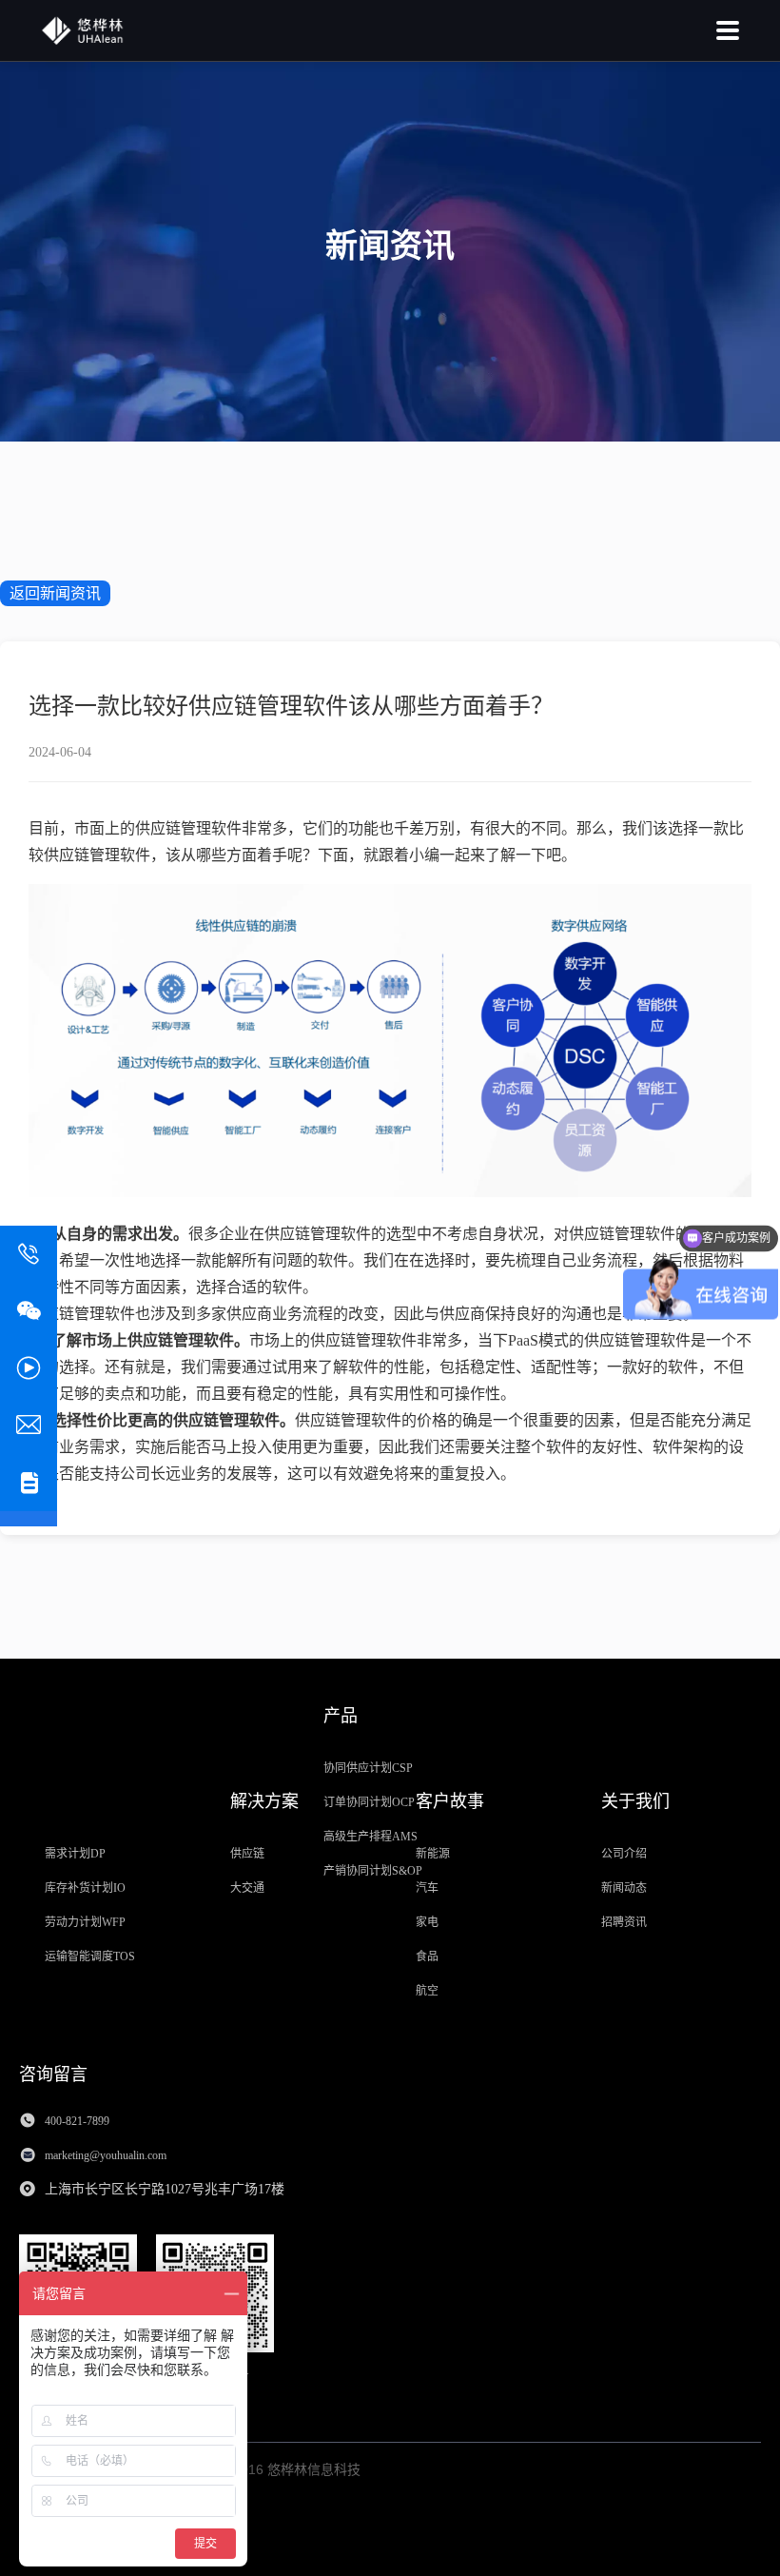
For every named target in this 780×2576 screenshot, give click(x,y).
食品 (427, 1957)
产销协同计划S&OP (373, 1871)
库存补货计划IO (85, 1888)
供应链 (247, 1854)
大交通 (247, 1888)
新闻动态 (624, 1888)
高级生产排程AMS (370, 1837)
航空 (427, 1991)
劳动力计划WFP (85, 1922)
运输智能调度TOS (90, 1957)
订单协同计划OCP (369, 1802)
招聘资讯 (624, 1922)
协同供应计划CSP (368, 1768)
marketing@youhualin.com (107, 2155)
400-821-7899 (77, 2121)
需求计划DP (75, 1854)
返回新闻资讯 (55, 593)
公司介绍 (624, 1854)
